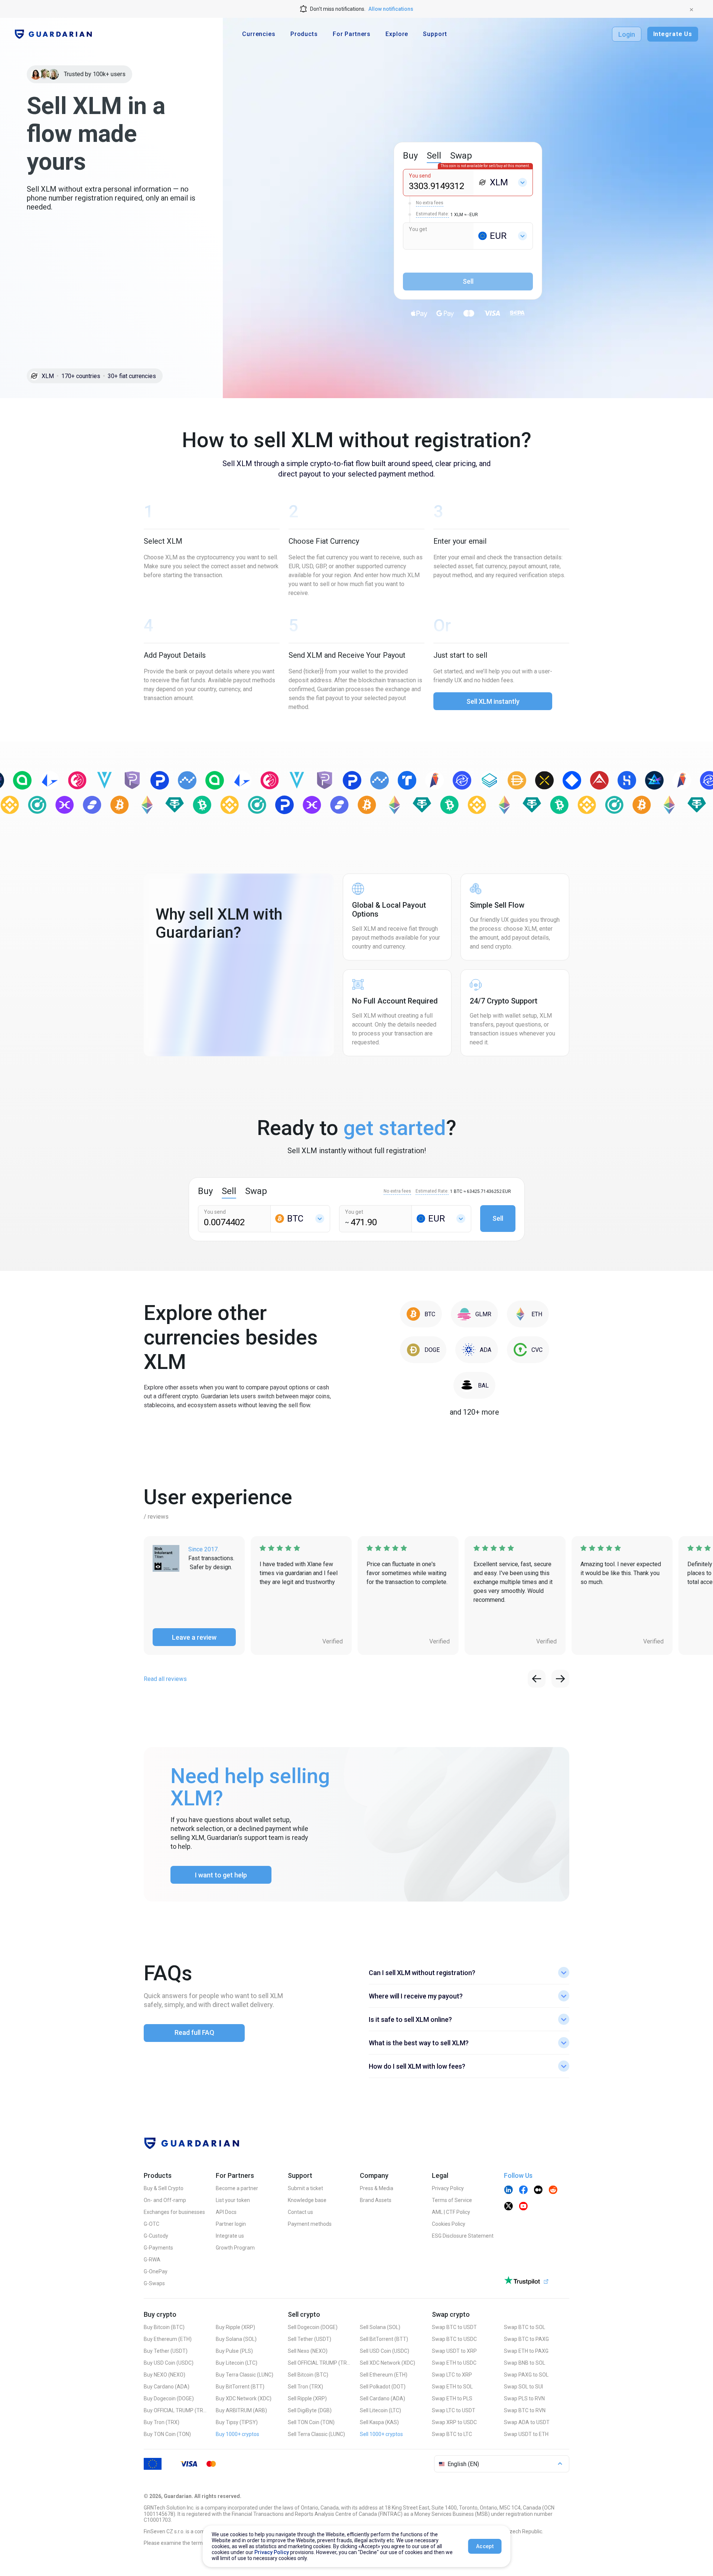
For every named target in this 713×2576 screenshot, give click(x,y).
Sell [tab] (434, 156)
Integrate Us (673, 34)
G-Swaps (154, 2283)
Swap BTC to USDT (454, 2327)
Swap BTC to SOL (525, 2327)
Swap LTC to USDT (454, 2410)
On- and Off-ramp (165, 2200)
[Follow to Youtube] (523, 2207)
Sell (498, 1218)
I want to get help (221, 1875)
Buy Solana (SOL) (236, 2339)
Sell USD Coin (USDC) (385, 2351)
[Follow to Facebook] (523, 2190)
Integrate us (230, 2236)
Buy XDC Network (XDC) (244, 2398)
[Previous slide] (537, 1679)
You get (418, 229)
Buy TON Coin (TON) (167, 2434)
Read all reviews (165, 1679)
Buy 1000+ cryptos (237, 2434)
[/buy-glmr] (474, 1314)
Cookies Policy (449, 2224)
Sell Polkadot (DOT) (383, 2387)
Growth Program (235, 2248)
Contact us (300, 2212)
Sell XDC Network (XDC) (388, 2363)
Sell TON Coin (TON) (311, 2422)
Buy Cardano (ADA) (167, 2387)
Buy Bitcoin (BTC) (164, 2327)
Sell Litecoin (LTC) (380, 2410)
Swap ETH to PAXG (526, 2351)
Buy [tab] (410, 156)
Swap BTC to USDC (454, 2339)
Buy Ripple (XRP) (235, 2327)
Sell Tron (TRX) (305, 2387)
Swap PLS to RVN (524, 2398)
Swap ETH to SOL (452, 2387)
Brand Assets (376, 2200)
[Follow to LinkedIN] (508, 2190)
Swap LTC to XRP (452, 2375)
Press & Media (377, 2188)
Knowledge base (307, 2200)
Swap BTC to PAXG (526, 2339)
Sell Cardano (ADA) (382, 2398)
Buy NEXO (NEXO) (165, 2375)
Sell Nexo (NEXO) (308, 2351)
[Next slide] (560, 1679)
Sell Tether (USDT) (310, 2339)
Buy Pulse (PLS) (234, 2351)
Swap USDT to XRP (454, 2351)
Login (627, 34)
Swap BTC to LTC (452, 2434)
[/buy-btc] (421, 1314)
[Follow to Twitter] (508, 2207)
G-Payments (158, 2248)
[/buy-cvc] (528, 1350)
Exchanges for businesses (174, 2212)
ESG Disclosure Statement (463, 2236)
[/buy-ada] (477, 1350)
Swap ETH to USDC (454, 2363)
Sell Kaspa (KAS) (379, 2422)
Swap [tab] (461, 156)
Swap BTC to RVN (525, 2410)
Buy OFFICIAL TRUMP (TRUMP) (175, 2410)
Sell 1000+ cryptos (381, 2434)
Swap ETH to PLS (452, 2398)
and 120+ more (474, 1412)
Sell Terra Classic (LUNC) (316, 2434)
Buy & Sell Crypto (164, 2188)
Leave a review (194, 1637)
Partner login (231, 2224)
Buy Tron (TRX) (162, 2422)
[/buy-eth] (528, 1314)
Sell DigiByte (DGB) (310, 2410)
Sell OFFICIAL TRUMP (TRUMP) (319, 2363)
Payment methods (310, 2224)
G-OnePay (156, 2271)
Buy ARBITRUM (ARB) (241, 2410)
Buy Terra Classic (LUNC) (245, 2375)
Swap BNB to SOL (525, 2363)
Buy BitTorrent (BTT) (240, 2387)
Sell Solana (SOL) (380, 2327)
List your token (233, 2200)
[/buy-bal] (474, 1385)
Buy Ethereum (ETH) (168, 2339)
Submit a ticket (305, 2188)
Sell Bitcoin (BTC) (308, 2375)
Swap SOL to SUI (523, 2387)
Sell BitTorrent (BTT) (384, 2339)
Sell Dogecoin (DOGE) (313, 2327)
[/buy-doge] (423, 1350)
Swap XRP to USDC (454, 2422)
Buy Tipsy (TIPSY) (237, 2422)
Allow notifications (391, 9)
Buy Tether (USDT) (166, 2351)
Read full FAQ (194, 2032)
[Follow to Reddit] (553, 2190)
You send (420, 176)
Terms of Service (452, 2200)
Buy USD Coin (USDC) (169, 2363)
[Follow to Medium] (538, 2190)
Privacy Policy (448, 2188)
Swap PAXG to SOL (526, 2375)
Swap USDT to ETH (526, 2434)
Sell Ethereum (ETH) (384, 2375)
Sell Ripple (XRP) (307, 2398)
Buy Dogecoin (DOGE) (169, 2398)
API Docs (226, 2212)
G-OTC (152, 2224)
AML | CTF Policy (451, 2212)
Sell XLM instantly (493, 701)
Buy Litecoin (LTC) (237, 2363)
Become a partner (237, 2188)
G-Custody (156, 2236)
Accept (485, 2546)
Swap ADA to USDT (527, 2422)
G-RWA (152, 2260)
